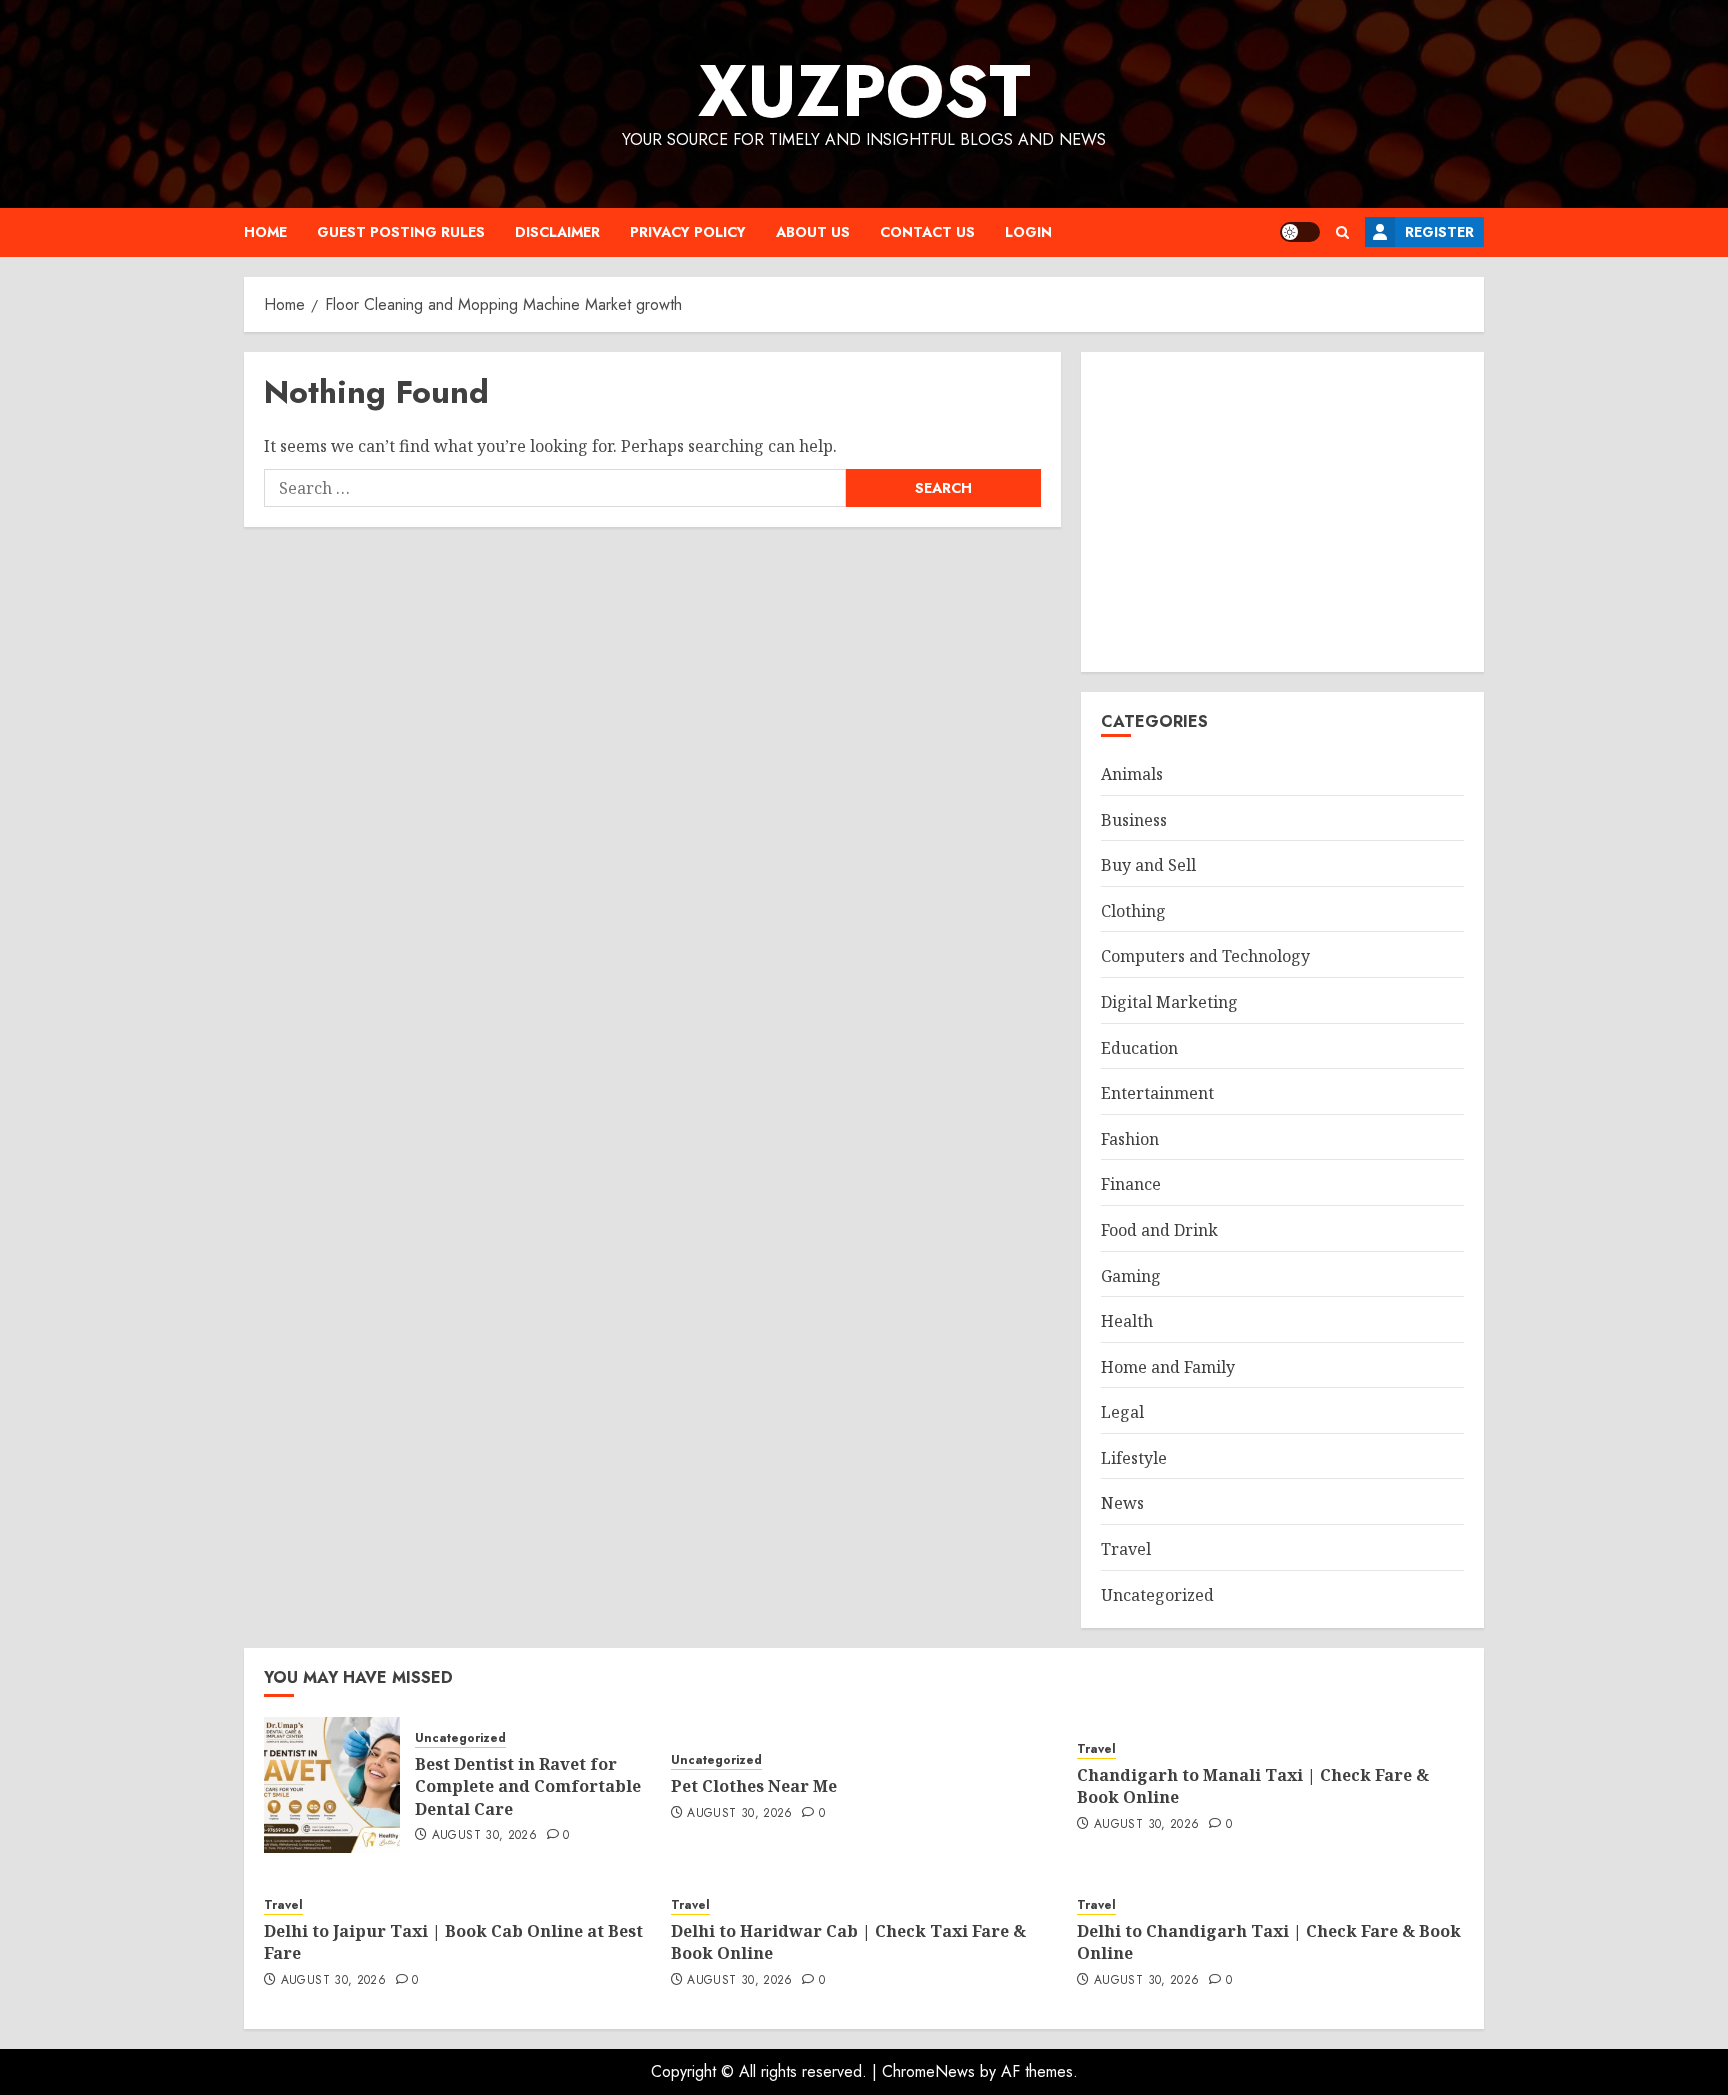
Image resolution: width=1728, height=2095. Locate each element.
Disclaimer (557, 232)
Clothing (1133, 911)
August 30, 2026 (484, 1836)
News (1122, 1503)
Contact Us (927, 232)
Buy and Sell (1148, 865)
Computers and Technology (1205, 956)
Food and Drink (1159, 1230)
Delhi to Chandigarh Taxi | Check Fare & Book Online (1269, 1942)
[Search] (1342, 232)
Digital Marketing (1169, 1002)
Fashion (1130, 1139)
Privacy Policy (688, 232)
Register (1439, 232)
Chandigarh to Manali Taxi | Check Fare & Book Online (1253, 1786)
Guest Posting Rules (401, 232)
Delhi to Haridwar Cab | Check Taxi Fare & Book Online (848, 1942)
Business (1134, 820)
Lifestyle (1134, 1458)
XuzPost (864, 91)
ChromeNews (928, 2071)
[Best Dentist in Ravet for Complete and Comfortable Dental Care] (332, 1785)
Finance (1131, 1184)
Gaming (1131, 1276)
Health (1127, 1321)
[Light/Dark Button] (1300, 232)
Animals (1132, 774)
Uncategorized (1157, 1595)
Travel (1126, 1549)
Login (1028, 232)
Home (265, 232)
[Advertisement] (1282, 512)
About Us (813, 232)
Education (1139, 1048)
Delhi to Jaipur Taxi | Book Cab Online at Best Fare (453, 1942)
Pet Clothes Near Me (754, 1786)
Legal (1122, 1412)
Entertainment (1157, 1093)
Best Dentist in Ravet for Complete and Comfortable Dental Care (528, 1786)
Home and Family (1168, 1367)
